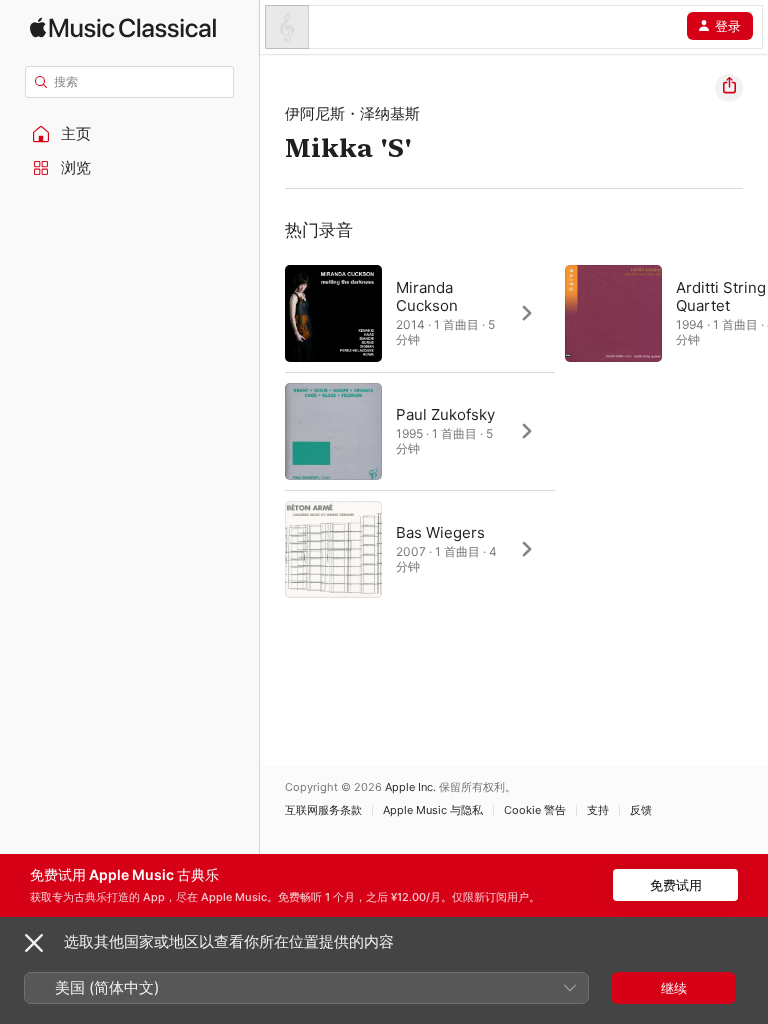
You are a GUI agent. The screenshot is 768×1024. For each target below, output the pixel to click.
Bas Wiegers (440, 532)
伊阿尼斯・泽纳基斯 (352, 113)
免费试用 (676, 885)
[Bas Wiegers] (420, 549)
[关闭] (34, 943)
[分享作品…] (729, 88)
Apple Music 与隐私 (433, 810)
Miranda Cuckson (427, 296)
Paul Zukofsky (445, 414)
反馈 (641, 810)
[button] (130, 134)
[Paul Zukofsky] (420, 431)
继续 (674, 988)
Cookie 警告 (535, 810)
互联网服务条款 (323, 810)
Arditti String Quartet (721, 296)
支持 (598, 810)
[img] (123, 27)
